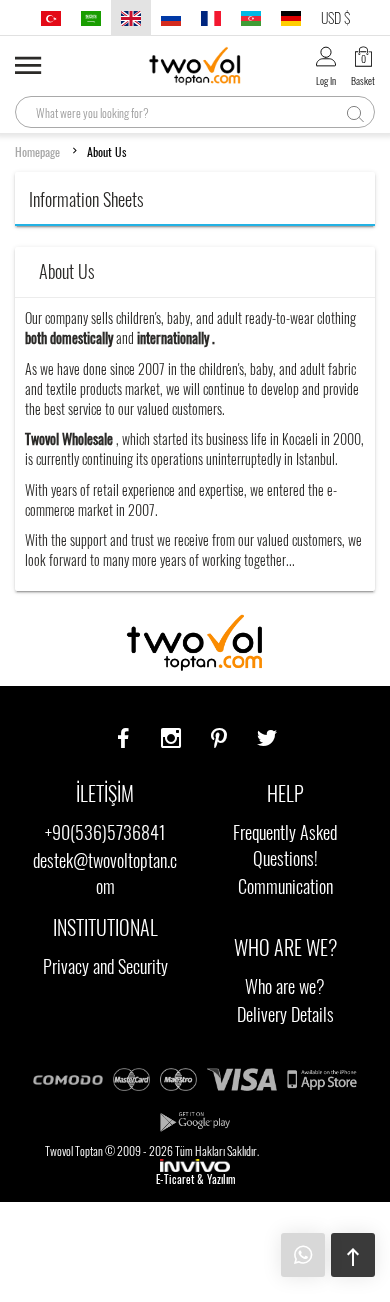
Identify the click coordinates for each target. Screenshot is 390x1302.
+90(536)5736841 (105, 832)
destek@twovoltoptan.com (105, 873)
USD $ (335, 17)
